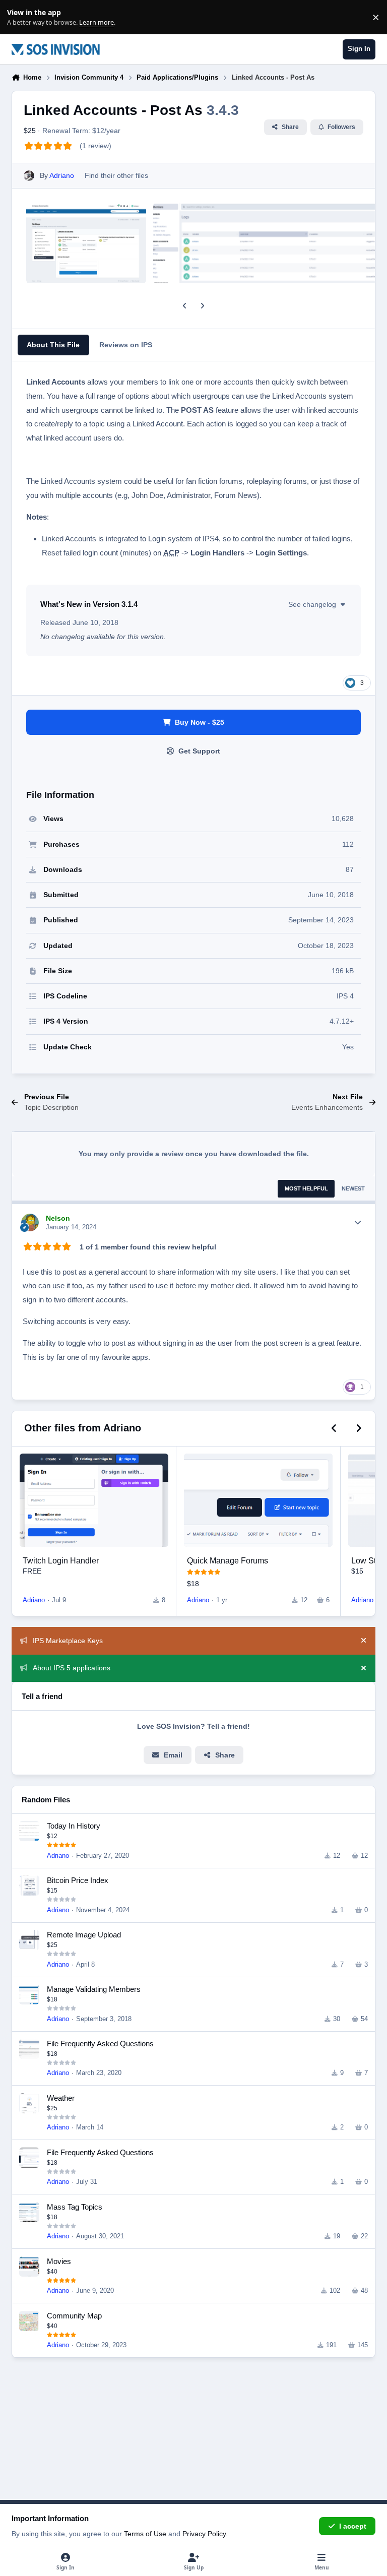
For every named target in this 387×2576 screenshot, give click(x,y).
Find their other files (116, 175)
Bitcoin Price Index (78, 1880)
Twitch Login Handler (61, 1560)
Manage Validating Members (94, 1989)
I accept (353, 2526)
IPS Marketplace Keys (68, 1641)
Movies (59, 2261)
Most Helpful (306, 1188)
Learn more (19, 17)
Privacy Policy (204, 2534)
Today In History (74, 1826)
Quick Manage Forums (228, 1560)
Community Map (74, 2316)
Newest (353, 1188)
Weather (61, 2098)
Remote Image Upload (84, 1935)
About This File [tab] (53, 345)
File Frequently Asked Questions (100, 2044)
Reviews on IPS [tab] (126, 345)
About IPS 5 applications (72, 1668)
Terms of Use (145, 2534)
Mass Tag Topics (75, 2207)
